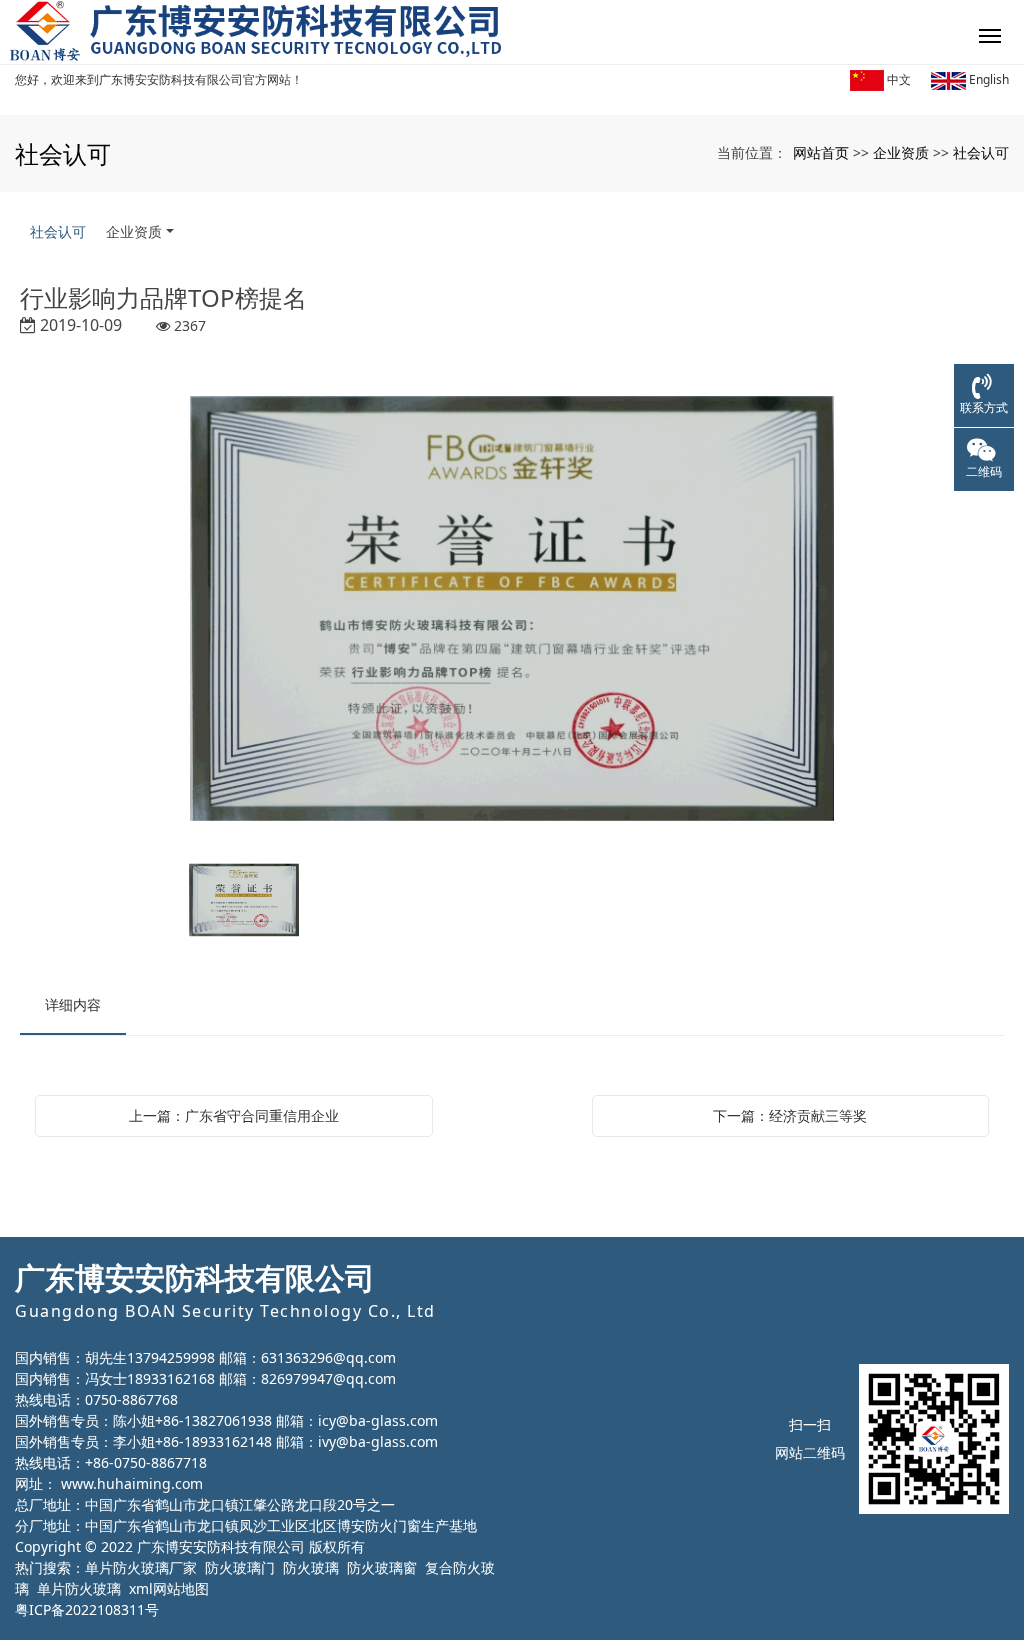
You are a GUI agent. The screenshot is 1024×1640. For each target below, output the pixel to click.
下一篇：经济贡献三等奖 (790, 1115)
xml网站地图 (169, 1588)
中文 (897, 79)
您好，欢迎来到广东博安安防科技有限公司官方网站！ (159, 79)
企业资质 (901, 152)
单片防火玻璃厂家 (141, 1567)
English (987, 79)
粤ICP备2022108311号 (87, 1609)
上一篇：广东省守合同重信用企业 (234, 1115)
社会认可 (981, 152)
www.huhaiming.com (132, 1483)
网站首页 (821, 152)
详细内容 (73, 1004)
